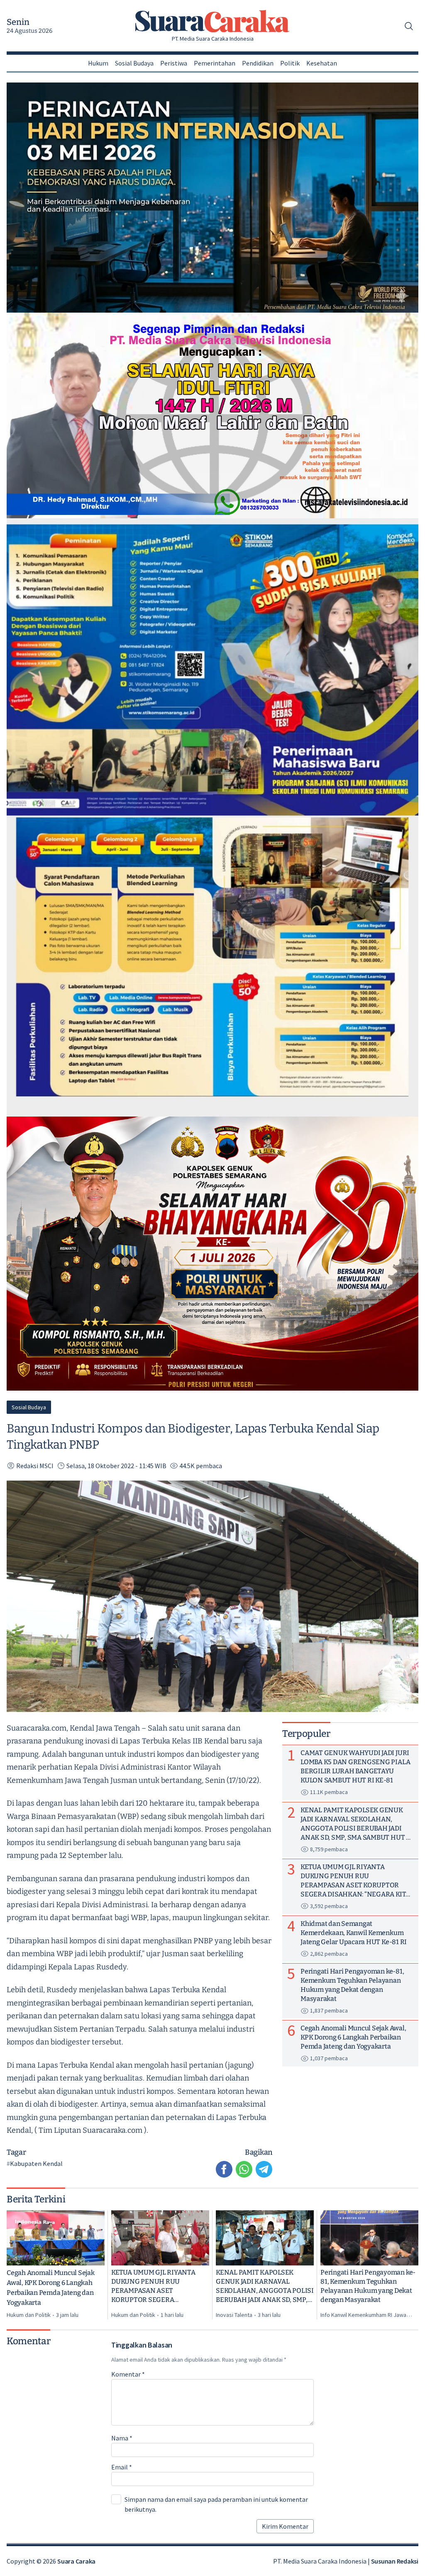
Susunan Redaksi (395, 2561)
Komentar (128, 2374)
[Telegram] (264, 2169)
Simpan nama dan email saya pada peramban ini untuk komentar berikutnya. (216, 2504)
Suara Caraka (76, 2561)
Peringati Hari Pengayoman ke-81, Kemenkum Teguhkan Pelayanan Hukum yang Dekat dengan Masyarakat (368, 2286)
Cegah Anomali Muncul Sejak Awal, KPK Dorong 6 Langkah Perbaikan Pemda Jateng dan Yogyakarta (51, 2288)
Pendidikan (258, 63)
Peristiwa (174, 63)
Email (122, 2467)
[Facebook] (224, 2169)
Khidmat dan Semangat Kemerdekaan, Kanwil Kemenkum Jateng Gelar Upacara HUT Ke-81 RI (354, 1933)
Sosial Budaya (134, 63)
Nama (122, 2438)
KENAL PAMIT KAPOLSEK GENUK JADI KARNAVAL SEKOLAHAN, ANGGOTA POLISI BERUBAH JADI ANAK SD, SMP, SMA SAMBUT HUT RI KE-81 (265, 2286)
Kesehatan (322, 63)
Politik (290, 63)
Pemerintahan (215, 63)
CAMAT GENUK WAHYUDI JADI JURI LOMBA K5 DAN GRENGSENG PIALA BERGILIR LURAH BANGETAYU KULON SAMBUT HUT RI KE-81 (355, 1766)
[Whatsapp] (244, 2169)
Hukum (98, 63)
